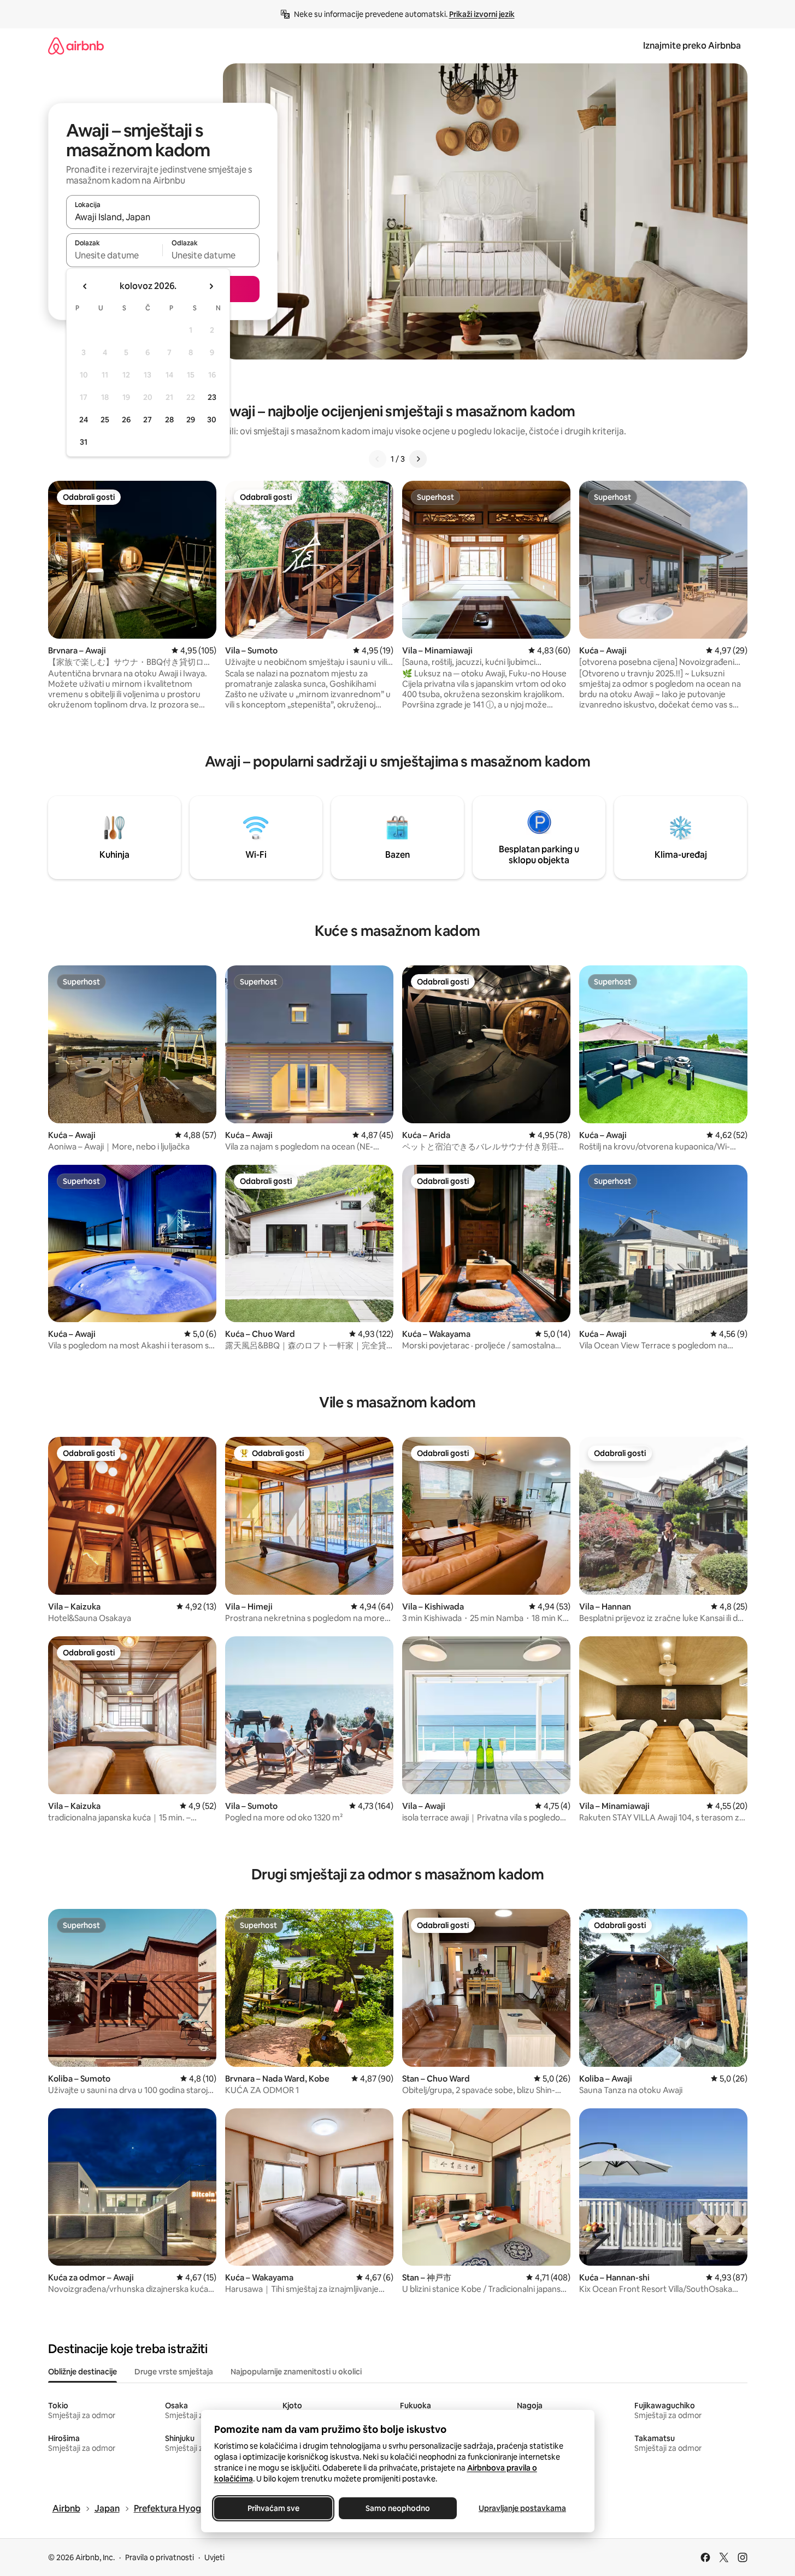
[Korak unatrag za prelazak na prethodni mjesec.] (85, 286)
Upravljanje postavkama (522, 2508)
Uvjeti (214, 2557)
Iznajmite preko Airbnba (692, 46)
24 (84, 420)
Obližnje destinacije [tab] (83, 2372)
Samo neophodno (398, 2508)
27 (148, 420)
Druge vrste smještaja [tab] (174, 2372)
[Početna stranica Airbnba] (76, 46)
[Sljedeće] (418, 459)
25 (105, 420)
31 (84, 442)
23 (212, 397)
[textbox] (114, 255)
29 (191, 420)
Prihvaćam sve (273, 2508)
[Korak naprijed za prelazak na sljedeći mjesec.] (211, 286)
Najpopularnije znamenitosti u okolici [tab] (296, 2372)
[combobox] (163, 217)
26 (126, 420)
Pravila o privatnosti (160, 2557)
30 (212, 420)
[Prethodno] (378, 459)
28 (169, 420)
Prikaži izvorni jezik (482, 14)
